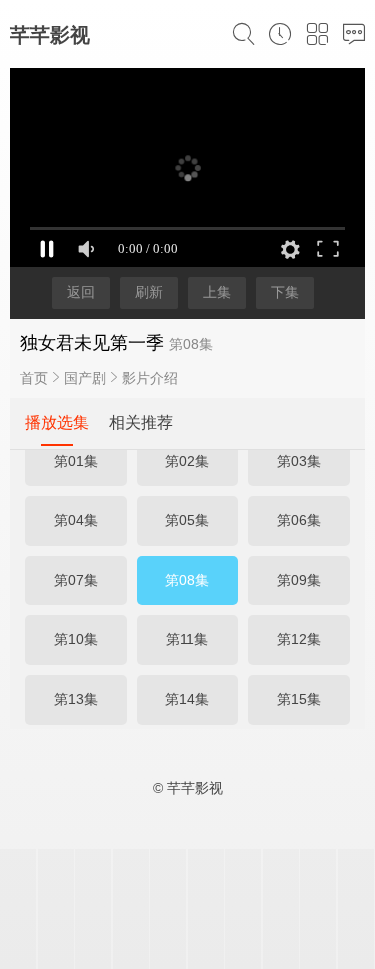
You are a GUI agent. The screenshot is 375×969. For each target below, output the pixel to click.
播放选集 (57, 422)
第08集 (187, 580)
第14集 (187, 699)
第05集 (187, 520)
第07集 (76, 580)
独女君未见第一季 (92, 343)
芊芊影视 (50, 35)
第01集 (76, 461)
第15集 (299, 699)
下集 (285, 292)
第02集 (187, 461)
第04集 (76, 520)
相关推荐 (141, 422)
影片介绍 (150, 378)
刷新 (149, 292)
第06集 (299, 520)
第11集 (187, 639)
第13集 (76, 699)
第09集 (299, 580)
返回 (81, 292)
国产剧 (85, 378)
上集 (217, 292)
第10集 (76, 639)
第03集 (299, 461)
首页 (34, 378)
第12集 (299, 639)
